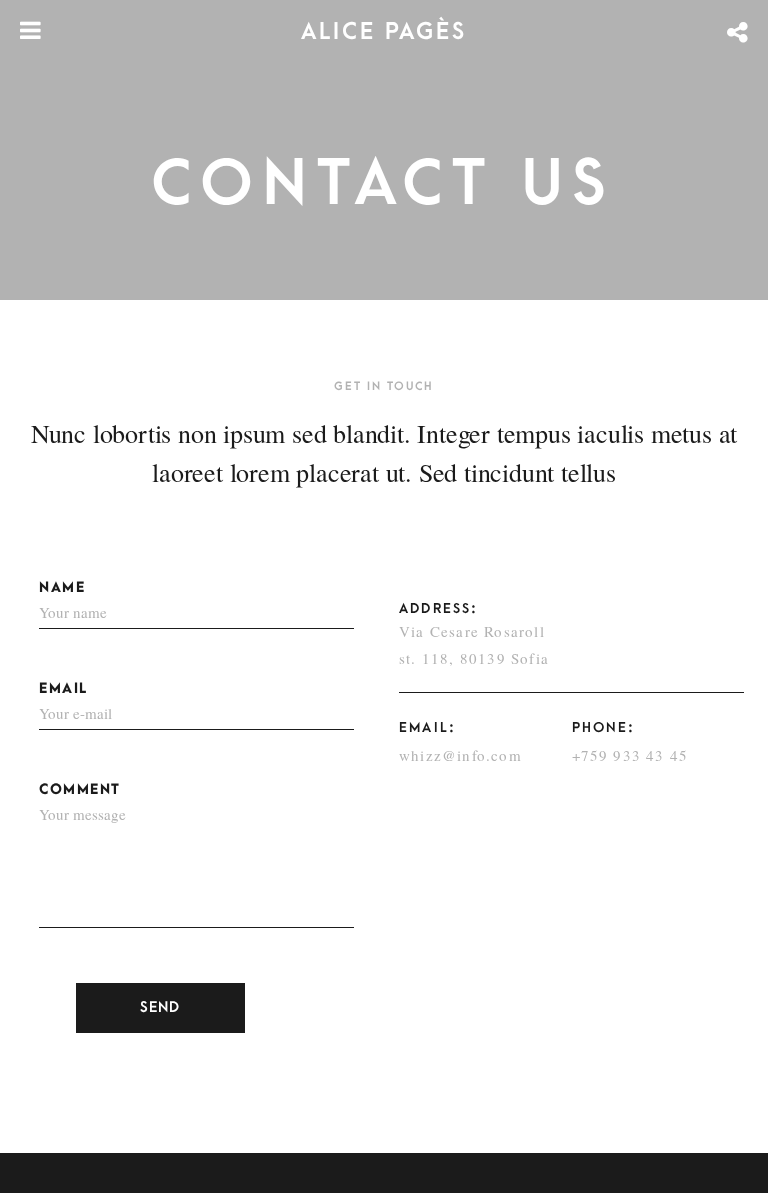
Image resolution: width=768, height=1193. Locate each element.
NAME (62, 587)
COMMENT (80, 789)
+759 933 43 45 (630, 755)
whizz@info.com (460, 755)
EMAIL (63, 688)
